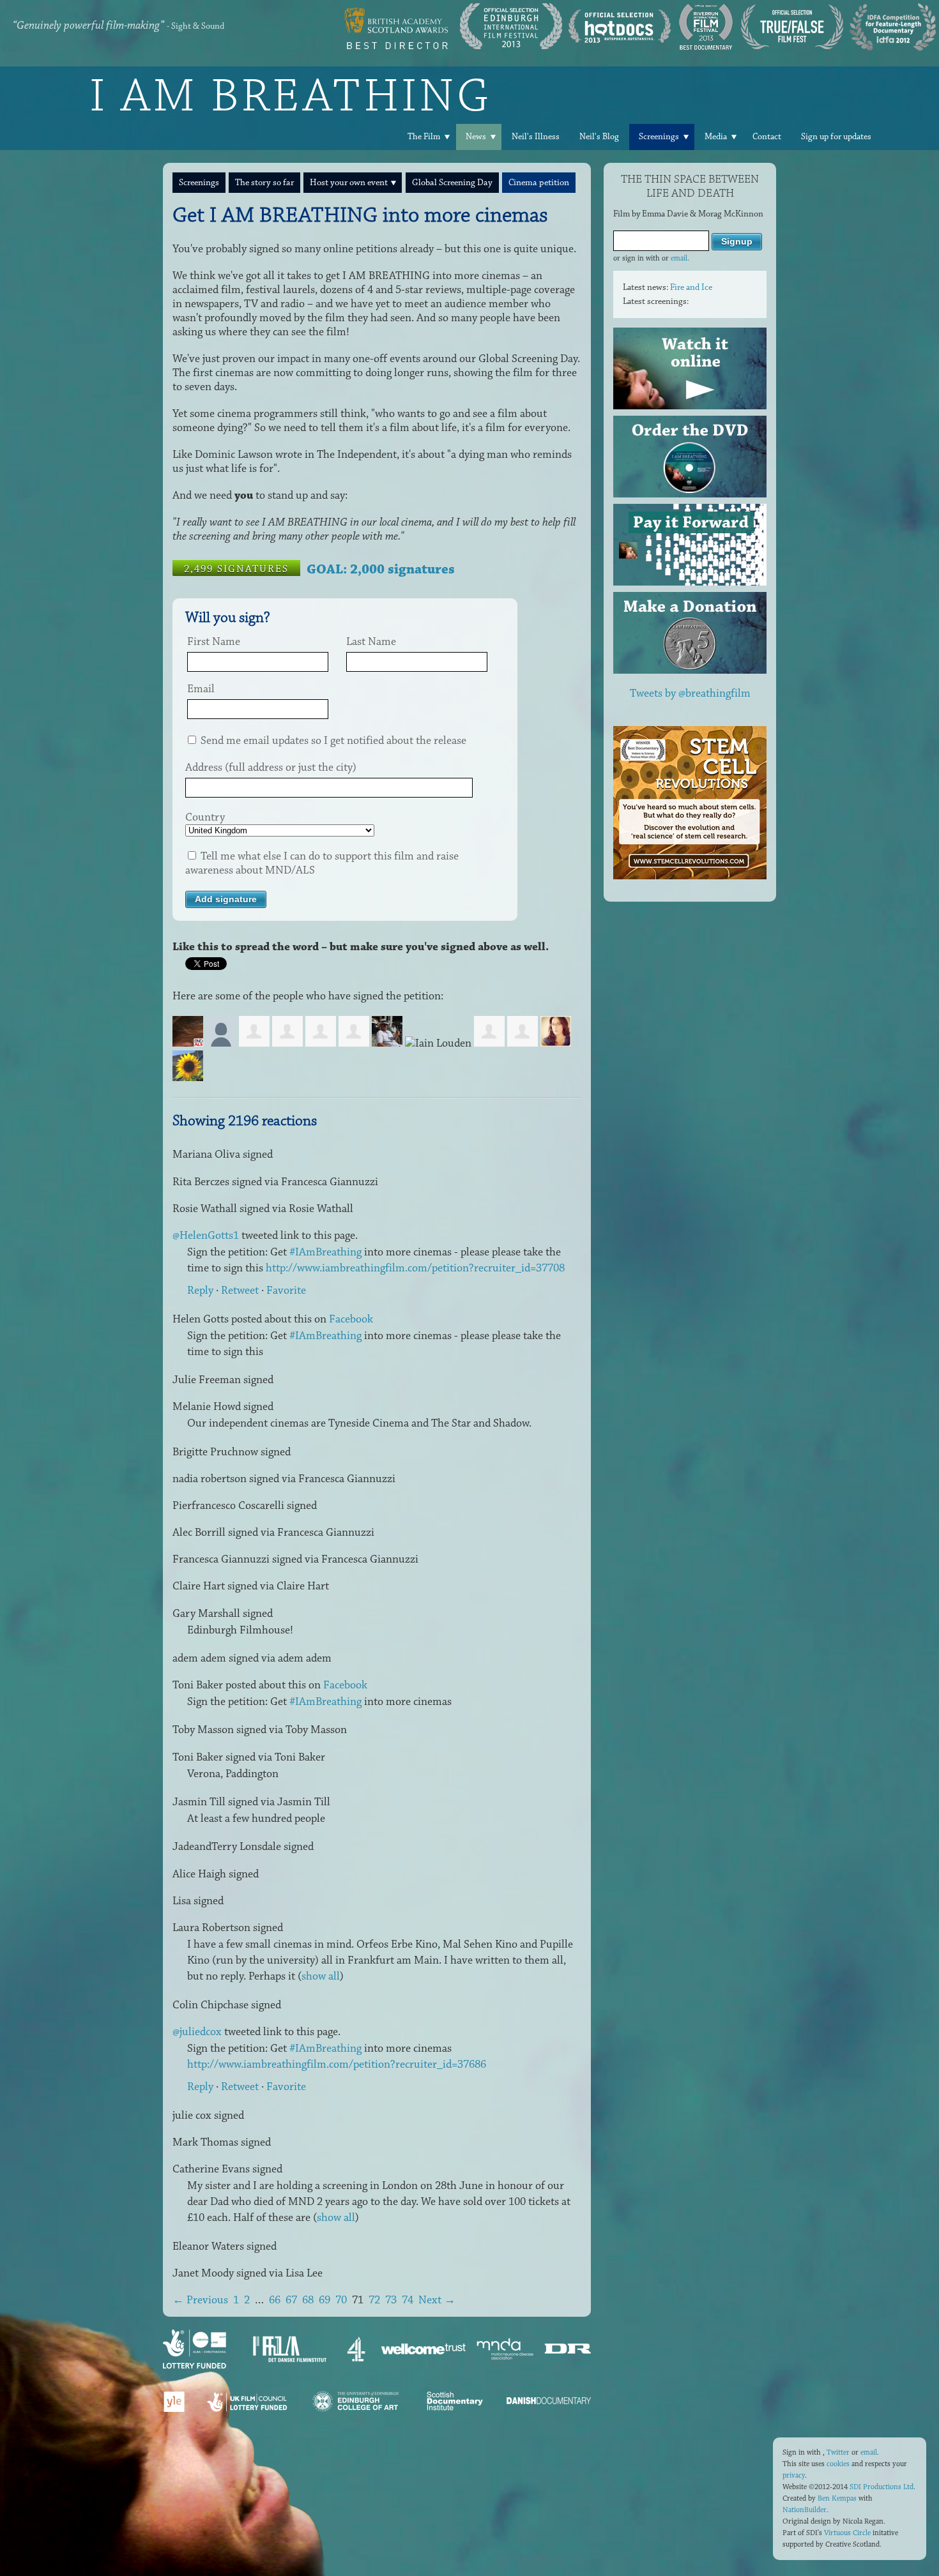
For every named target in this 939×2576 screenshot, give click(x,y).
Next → (437, 2300)
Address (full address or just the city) (271, 768)
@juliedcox (197, 2032)
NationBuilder (805, 2510)
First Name (214, 642)
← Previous (200, 2300)
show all (321, 1976)
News (476, 137)
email (679, 258)
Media (716, 137)
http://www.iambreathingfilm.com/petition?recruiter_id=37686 (337, 2065)
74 (408, 2300)
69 (324, 2300)
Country (205, 817)
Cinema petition (539, 183)
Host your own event (349, 183)
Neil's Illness (536, 137)
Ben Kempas (837, 2498)
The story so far (264, 183)
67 (291, 2300)
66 (275, 2300)
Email (201, 689)
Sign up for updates (836, 137)
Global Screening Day (452, 183)
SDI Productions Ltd (882, 2487)
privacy (794, 2475)
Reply (200, 1291)
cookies (838, 2464)
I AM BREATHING (291, 95)
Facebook (351, 1319)
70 (341, 2300)
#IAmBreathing (325, 1252)
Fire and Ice (691, 287)
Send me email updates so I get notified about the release (332, 741)
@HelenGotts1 (206, 1236)
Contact (767, 137)
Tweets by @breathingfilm (690, 693)
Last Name (371, 642)
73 (391, 2300)
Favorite (286, 1291)
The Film (424, 137)
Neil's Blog (599, 137)
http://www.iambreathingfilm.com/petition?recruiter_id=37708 (415, 1268)
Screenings (659, 137)
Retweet (240, 1291)
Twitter (838, 2452)
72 (374, 2300)
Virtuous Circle (847, 2533)
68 (308, 2300)
